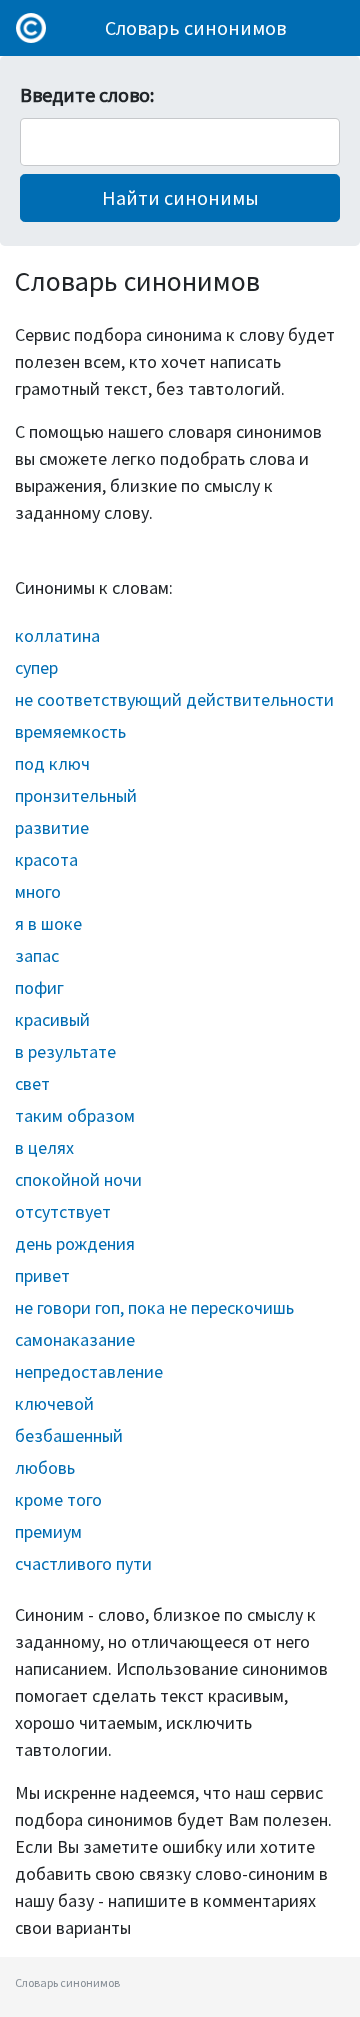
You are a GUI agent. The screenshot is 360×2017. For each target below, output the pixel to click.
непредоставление (89, 1371)
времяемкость (70, 731)
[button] (180, 198)
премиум (48, 1531)
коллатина (57, 635)
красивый (52, 1019)
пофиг (39, 987)
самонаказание (75, 1339)
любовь (45, 1467)
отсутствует (63, 1211)
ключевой (54, 1403)
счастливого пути (83, 1563)
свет (32, 1083)
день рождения (75, 1243)
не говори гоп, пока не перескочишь (154, 1307)
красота (46, 859)
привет (42, 1275)
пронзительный (76, 795)
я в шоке (48, 923)
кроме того (58, 1499)
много (38, 891)
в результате (65, 1051)
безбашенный (69, 1435)
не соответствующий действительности (174, 699)
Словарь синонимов (195, 27)
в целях (44, 1147)
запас (37, 955)
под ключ (52, 763)
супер (36, 667)
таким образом (75, 1115)
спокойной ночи (78, 1179)
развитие (52, 827)
